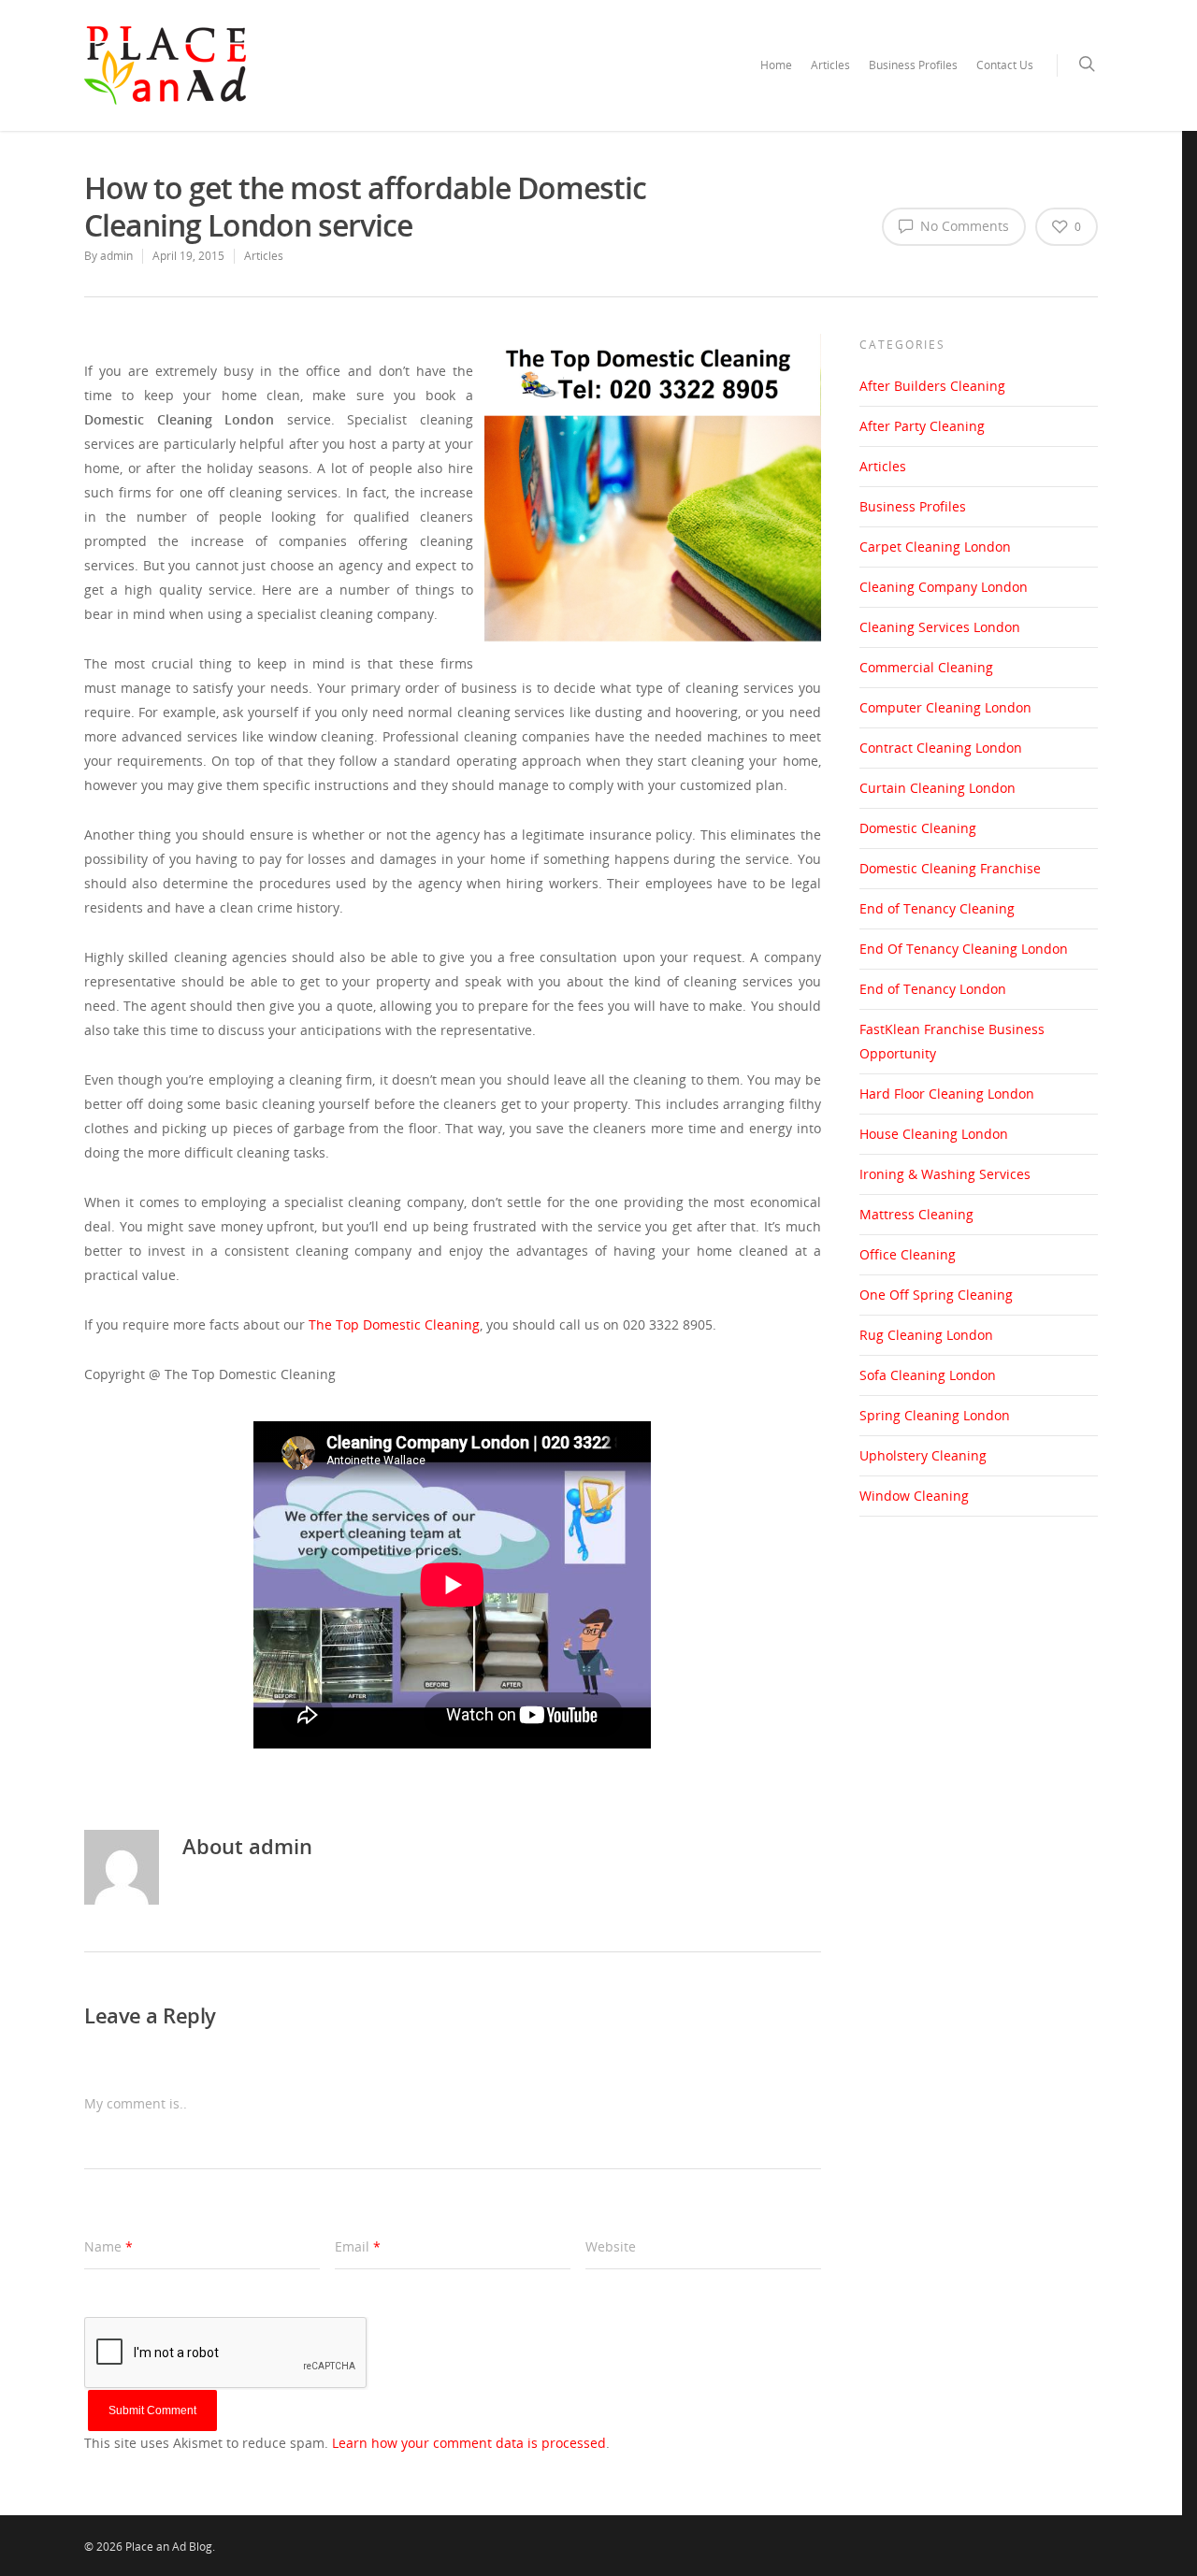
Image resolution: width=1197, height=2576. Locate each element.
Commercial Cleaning (926, 667)
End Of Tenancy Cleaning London (964, 949)
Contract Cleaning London (941, 748)
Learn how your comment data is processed (469, 2443)
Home (776, 65)
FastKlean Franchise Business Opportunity (952, 1041)
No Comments (963, 226)
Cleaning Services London (940, 627)
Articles (830, 65)
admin (116, 256)
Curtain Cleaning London (937, 788)
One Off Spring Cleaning (936, 1295)
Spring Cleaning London (935, 1415)
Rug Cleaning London (926, 1335)
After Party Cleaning (922, 426)
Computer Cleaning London (945, 707)
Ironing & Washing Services (945, 1174)
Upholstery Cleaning (923, 1455)
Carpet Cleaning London (935, 547)
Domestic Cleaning (918, 828)
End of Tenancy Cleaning (937, 908)
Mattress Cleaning (916, 1214)
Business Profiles (913, 65)
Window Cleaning (914, 1496)
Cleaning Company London (944, 587)
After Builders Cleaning (932, 386)
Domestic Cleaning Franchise (950, 868)
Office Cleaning (908, 1254)
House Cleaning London (934, 1134)
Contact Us (1005, 65)
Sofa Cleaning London (928, 1375)
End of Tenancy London (933, 989)
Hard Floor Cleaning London (947, 1094)
